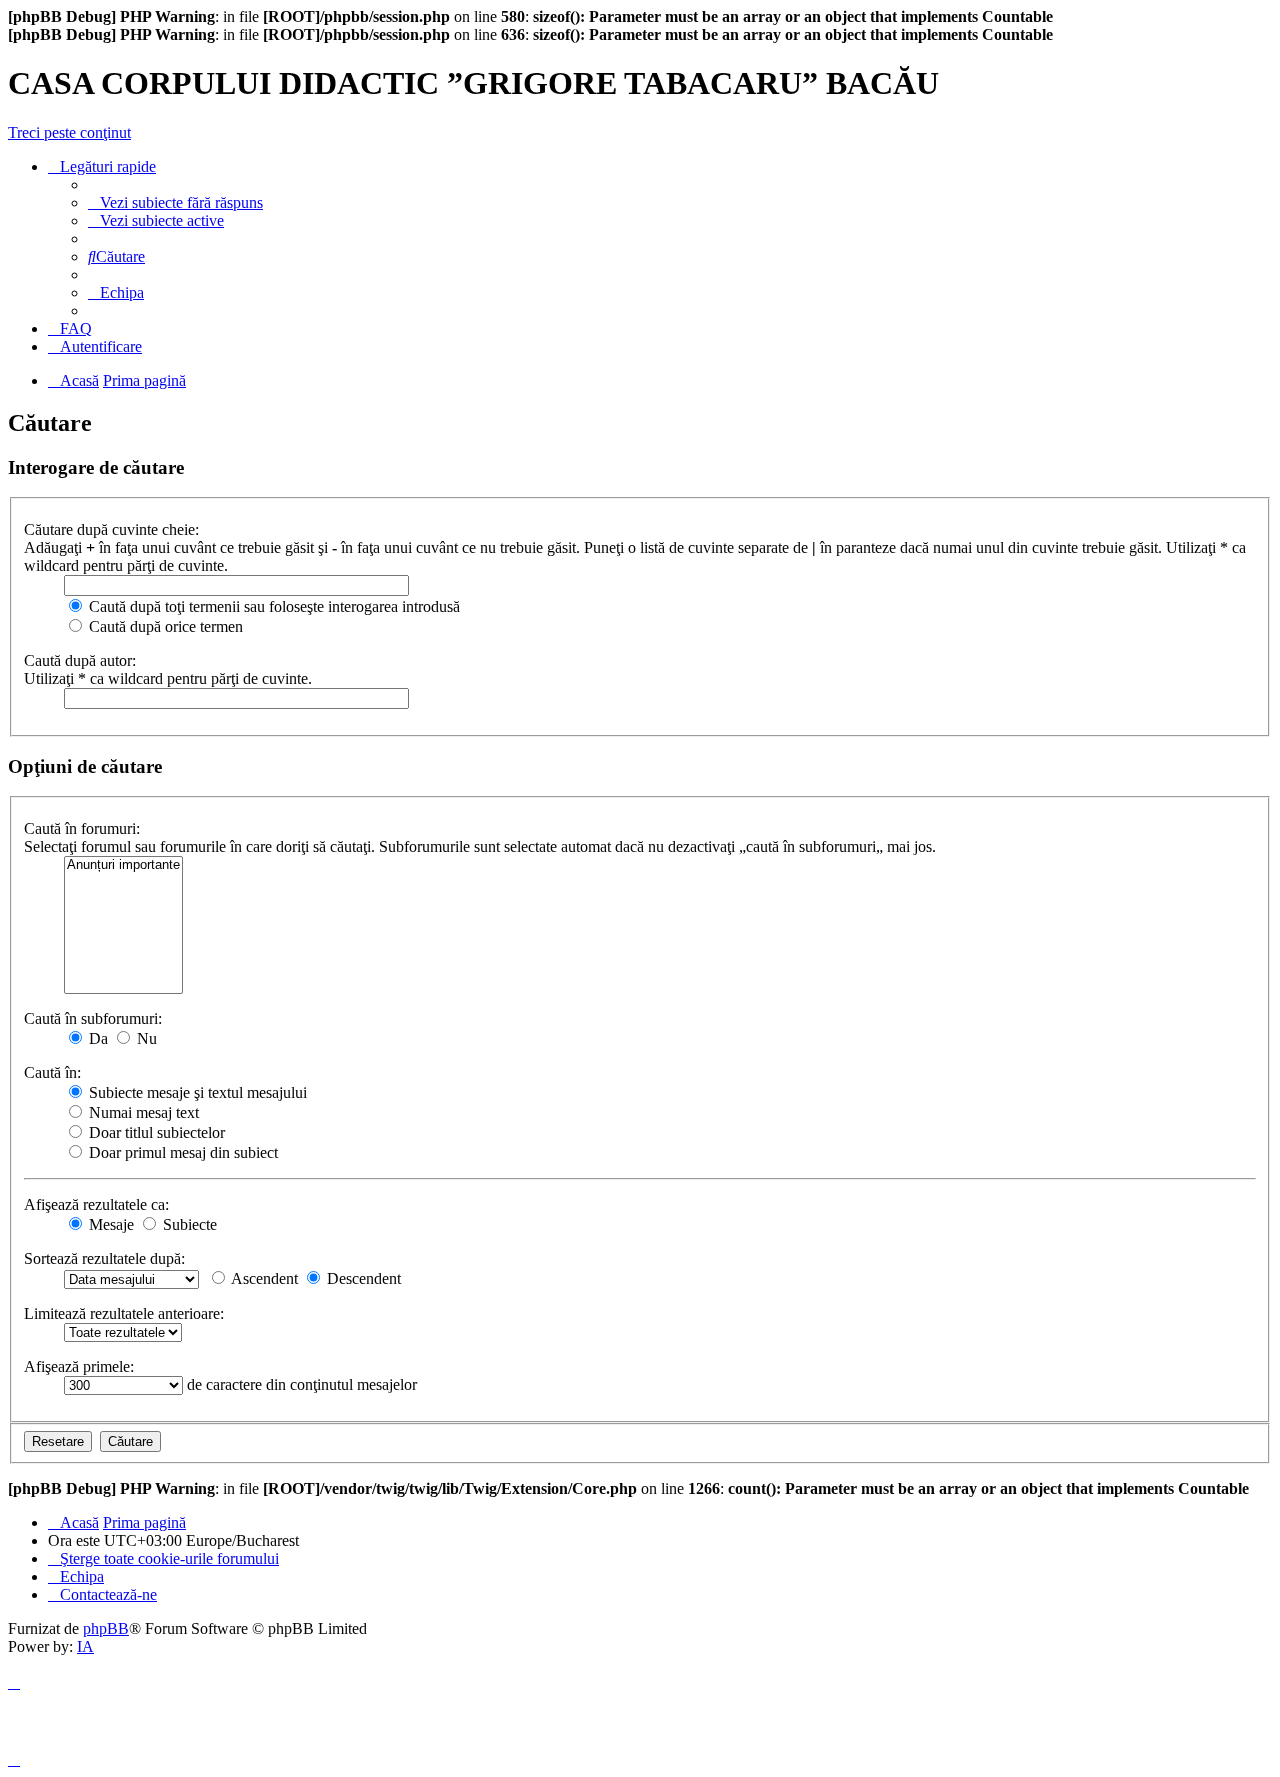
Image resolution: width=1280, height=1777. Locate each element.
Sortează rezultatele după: (104, 1258)
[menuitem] (175, 202)
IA (85, 1646)
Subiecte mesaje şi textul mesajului (196, 1092)
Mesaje (109, 1224)
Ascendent (263, 1278)
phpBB (106, 1628)
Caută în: (52, 1072)
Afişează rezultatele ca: (96, 1204)
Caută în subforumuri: (93, 1018)
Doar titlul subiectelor (155, 1132)
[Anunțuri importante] (123, 865)
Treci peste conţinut (69, 132)
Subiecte (188, 1224)
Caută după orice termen (164, 626)
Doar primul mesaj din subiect (181, 1152)
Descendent (362, 1278)
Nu (145, 1038)
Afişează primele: (79, 1366)
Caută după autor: (80, 660)
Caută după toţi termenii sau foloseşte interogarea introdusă (272, 606)
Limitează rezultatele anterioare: (124, 1313)
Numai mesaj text (142, 1112)
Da (96, 1038)
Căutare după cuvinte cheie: (111, 529)
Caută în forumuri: (82, 828)
